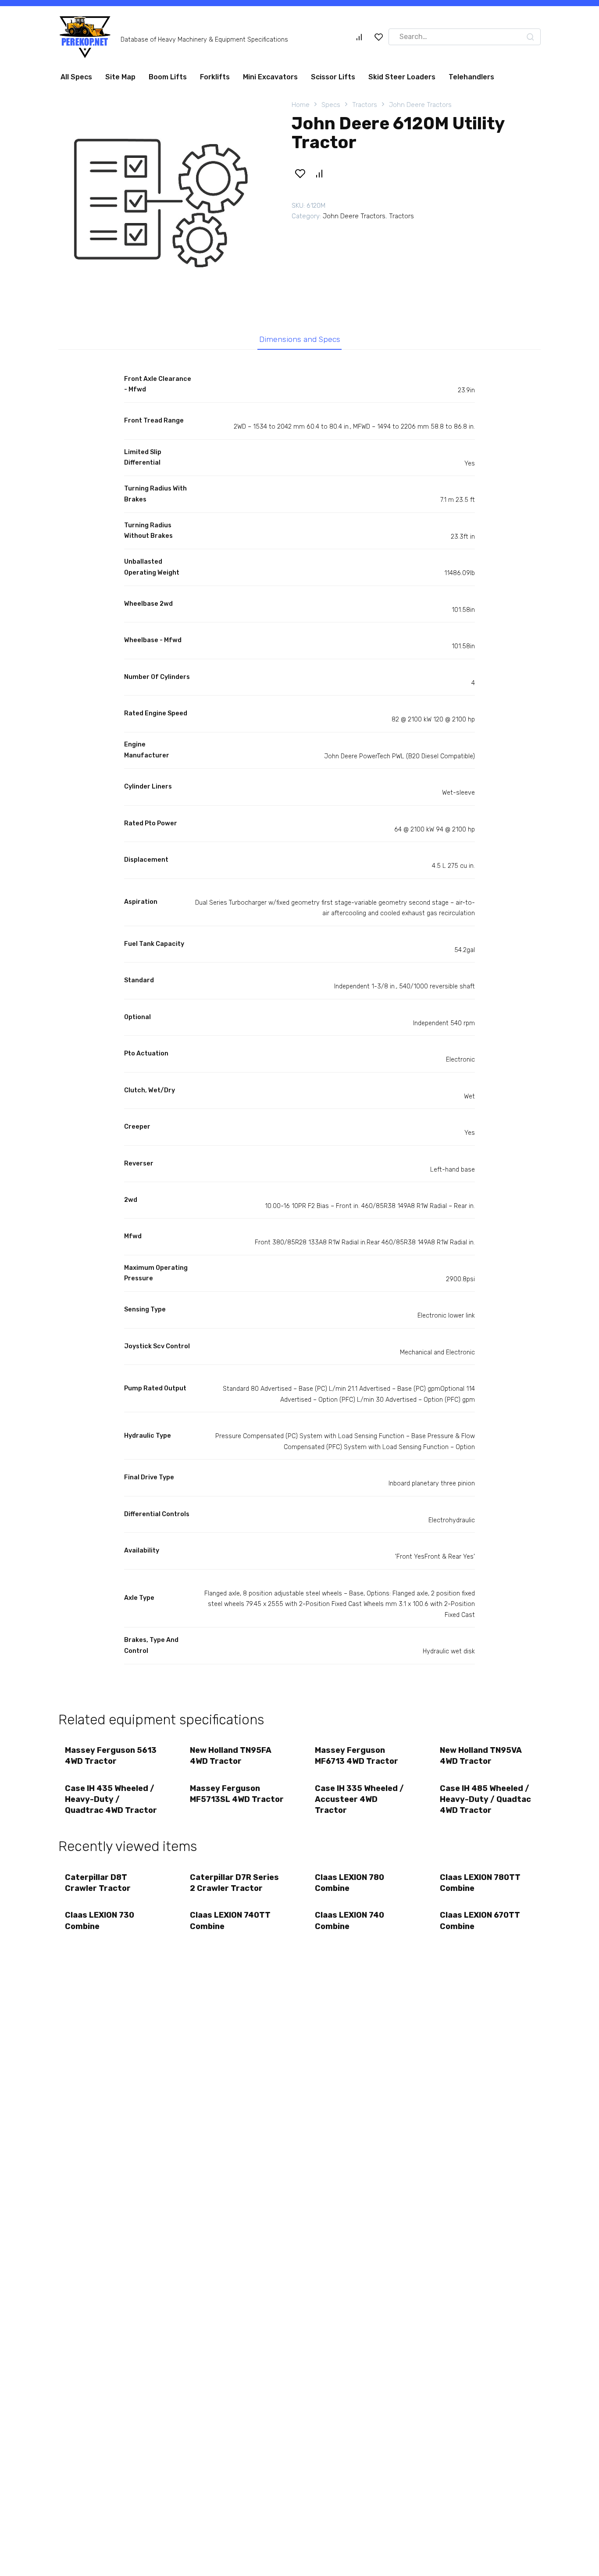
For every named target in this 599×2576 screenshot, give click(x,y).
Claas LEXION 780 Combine (349, 1883)
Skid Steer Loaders (402, 77)
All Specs (76, 77)
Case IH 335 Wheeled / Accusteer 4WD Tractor (359, 1799)
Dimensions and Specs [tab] (300, 339)
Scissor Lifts (333, 77)
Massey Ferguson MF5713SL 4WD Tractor (237, 1794)
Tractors (365, 105)
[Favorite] (379, 37)
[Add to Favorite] (300, 174)
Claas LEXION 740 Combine (349, 1920)
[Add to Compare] (319, 174)
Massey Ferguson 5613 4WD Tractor (111, 1756)
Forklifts (215, 77)
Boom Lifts (168, 77)
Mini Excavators (270, 77)
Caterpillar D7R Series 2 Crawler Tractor (234, 1883)
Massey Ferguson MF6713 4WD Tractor (357, 1756)
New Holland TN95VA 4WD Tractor (481, 1756)
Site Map (120, 77)
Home (301, 105)
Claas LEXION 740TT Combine (230, 1920)
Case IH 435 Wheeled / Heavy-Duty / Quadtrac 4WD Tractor (111, 1799)
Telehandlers (471, 77)
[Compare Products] (359, 37)
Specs (331, 105)
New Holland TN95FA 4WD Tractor (231, 1756)
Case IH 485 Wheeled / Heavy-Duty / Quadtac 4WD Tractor (485, 1799)
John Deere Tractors (420, 105)
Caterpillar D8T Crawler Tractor (98, 1883)
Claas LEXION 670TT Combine (480, 1920)
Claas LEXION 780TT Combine (480, 1883)
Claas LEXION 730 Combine (100, 1920)
